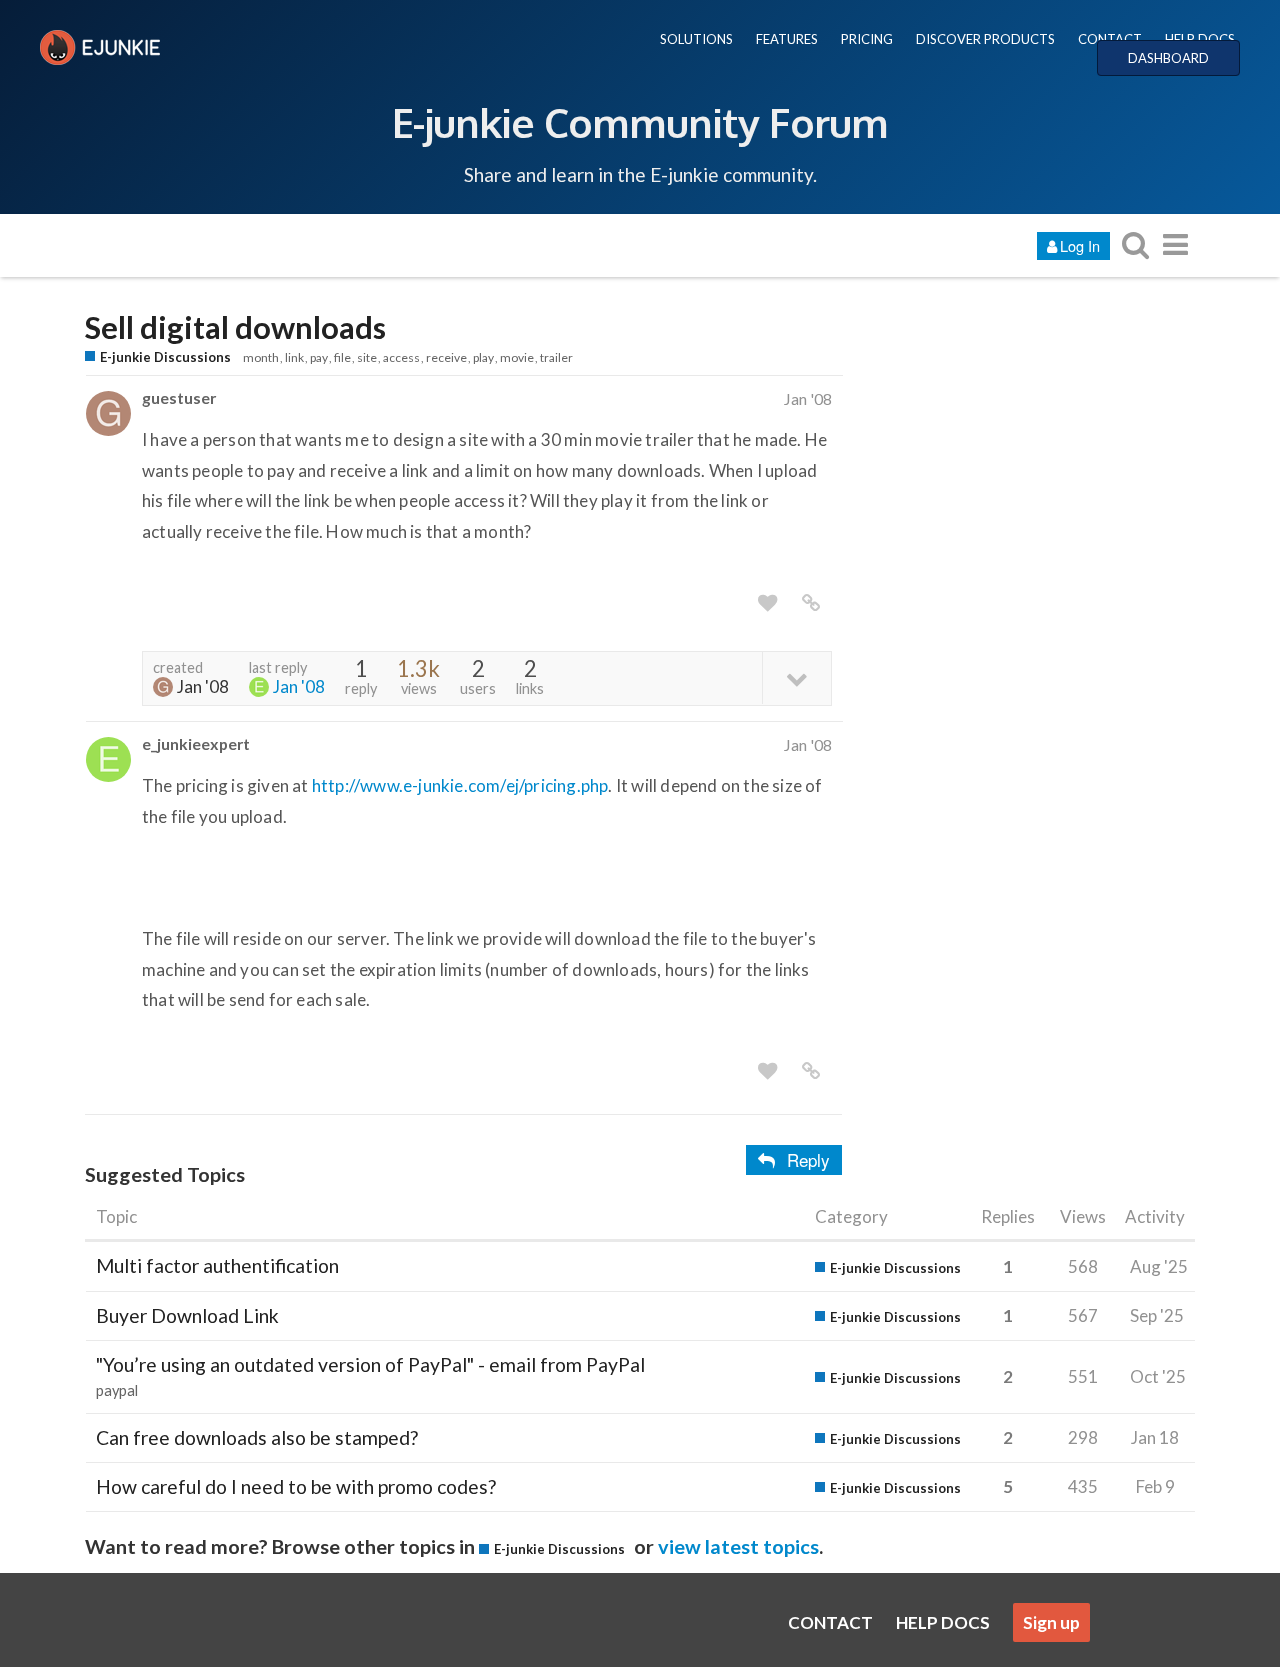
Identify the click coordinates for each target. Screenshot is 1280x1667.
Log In (1080, 245)
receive (446, 357)
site (367, 357)
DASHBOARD (1168, 58)
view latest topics (738, 1546)
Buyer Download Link (187, 1315)
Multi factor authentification (217, 1265)
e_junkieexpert (196, 743)
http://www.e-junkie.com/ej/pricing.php (460, 785)
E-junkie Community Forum (640, 122)
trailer (556, 357)
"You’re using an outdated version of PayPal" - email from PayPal (370, 1364)
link (294, 357)
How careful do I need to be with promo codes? (296, 1486)
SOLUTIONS (696, 39)
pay (319, 357)
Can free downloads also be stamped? (257, 1437)
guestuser (179, 397)
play (483, 357)
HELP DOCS (1200, 39)
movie (517, 357)
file (342, 357)
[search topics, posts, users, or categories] (1135, 244)
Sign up (1051, 1622)
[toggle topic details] (796, 677)
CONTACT (1110, 39)
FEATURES (787, 39)
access (401, 357)
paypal (117, 1390)
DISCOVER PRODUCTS (985, 39)
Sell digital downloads (235, 327)
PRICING (867, 39)
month (261, 357)
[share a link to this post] (811, 603)
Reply (808, 1159)
